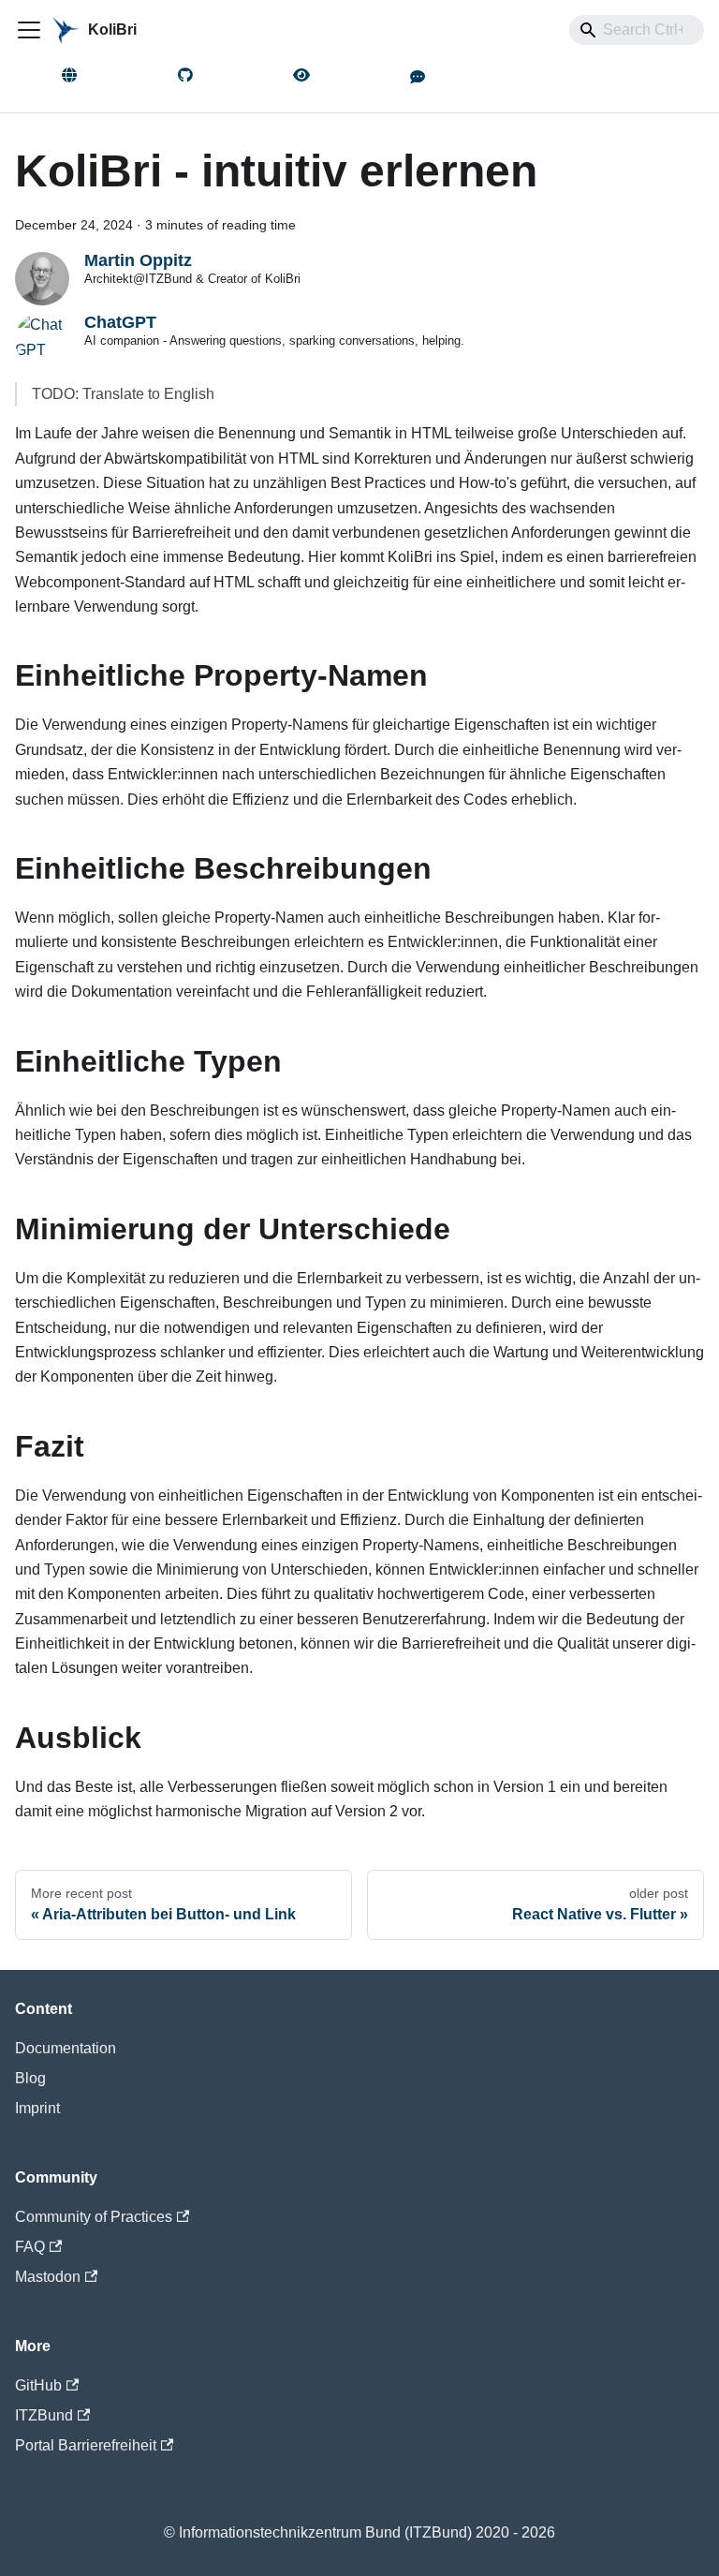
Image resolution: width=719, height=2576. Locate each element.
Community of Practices (94, 2217)
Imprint (37, 2108)
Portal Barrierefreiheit (86, 2445)
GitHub (38, 2385)
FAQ (30, 2247)
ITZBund (44, 2415)
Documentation (66, 2048)
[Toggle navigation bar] (29, 30)
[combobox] (637, 30)
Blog (30, 2078)
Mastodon (48, 2277)
